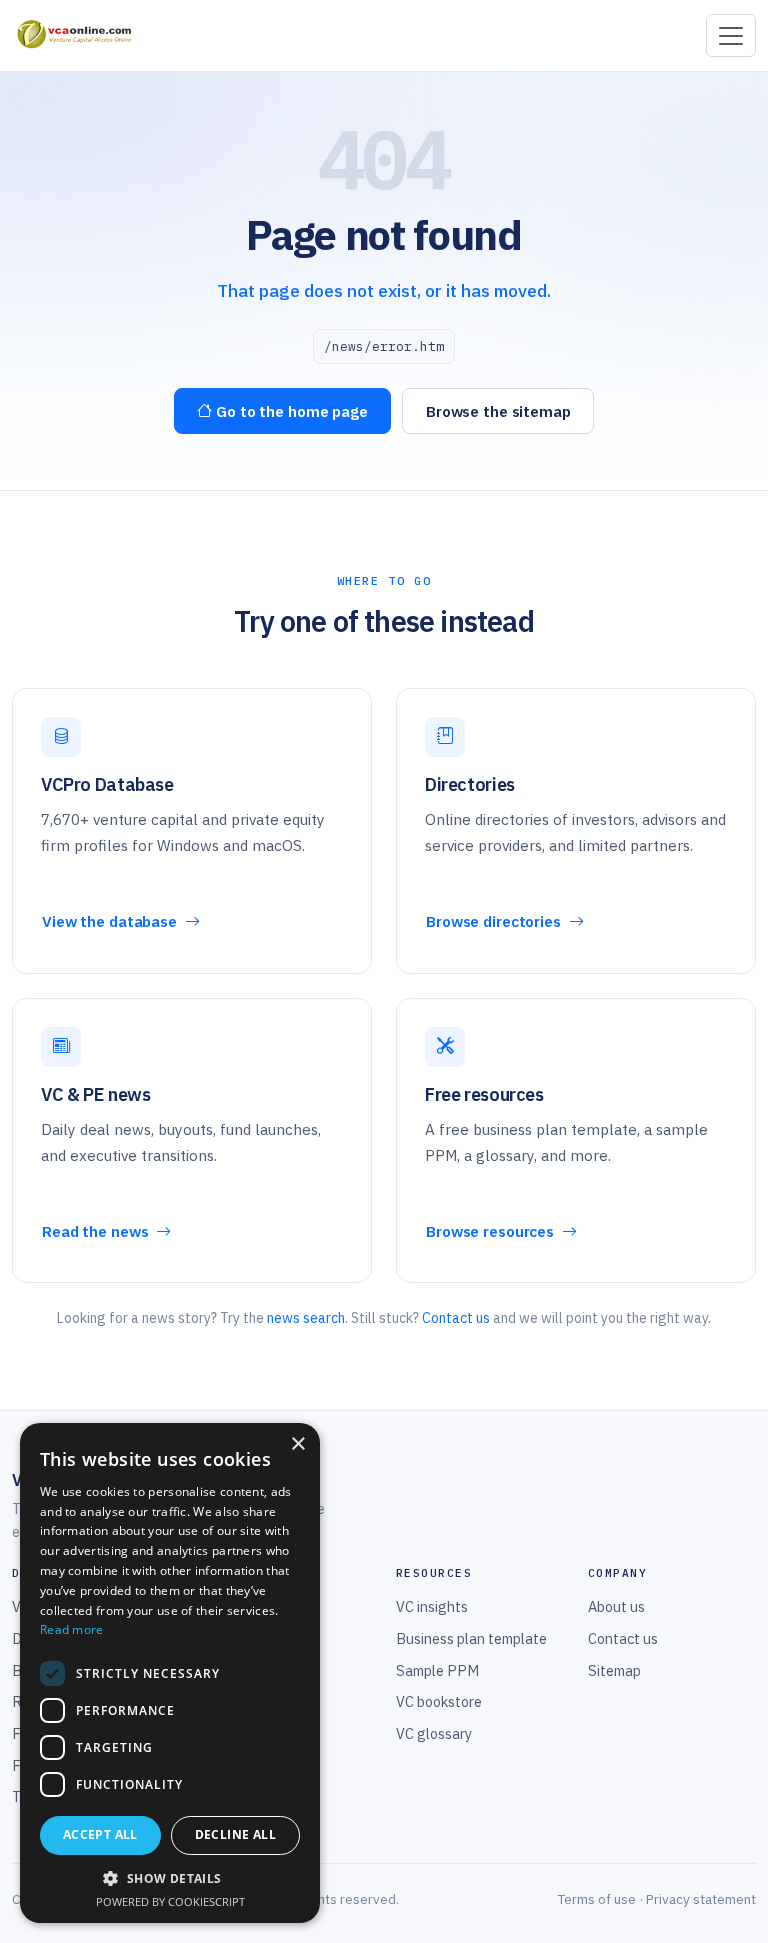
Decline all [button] (235, 1834)
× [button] (297, 1444)
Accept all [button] (100, 1834)
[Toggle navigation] (731, 35)
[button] (170, 1878)
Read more (72, 1629)
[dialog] (170, 1673)
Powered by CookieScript (170, 1901)
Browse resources (492, 1231)
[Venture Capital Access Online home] (73, 36)
